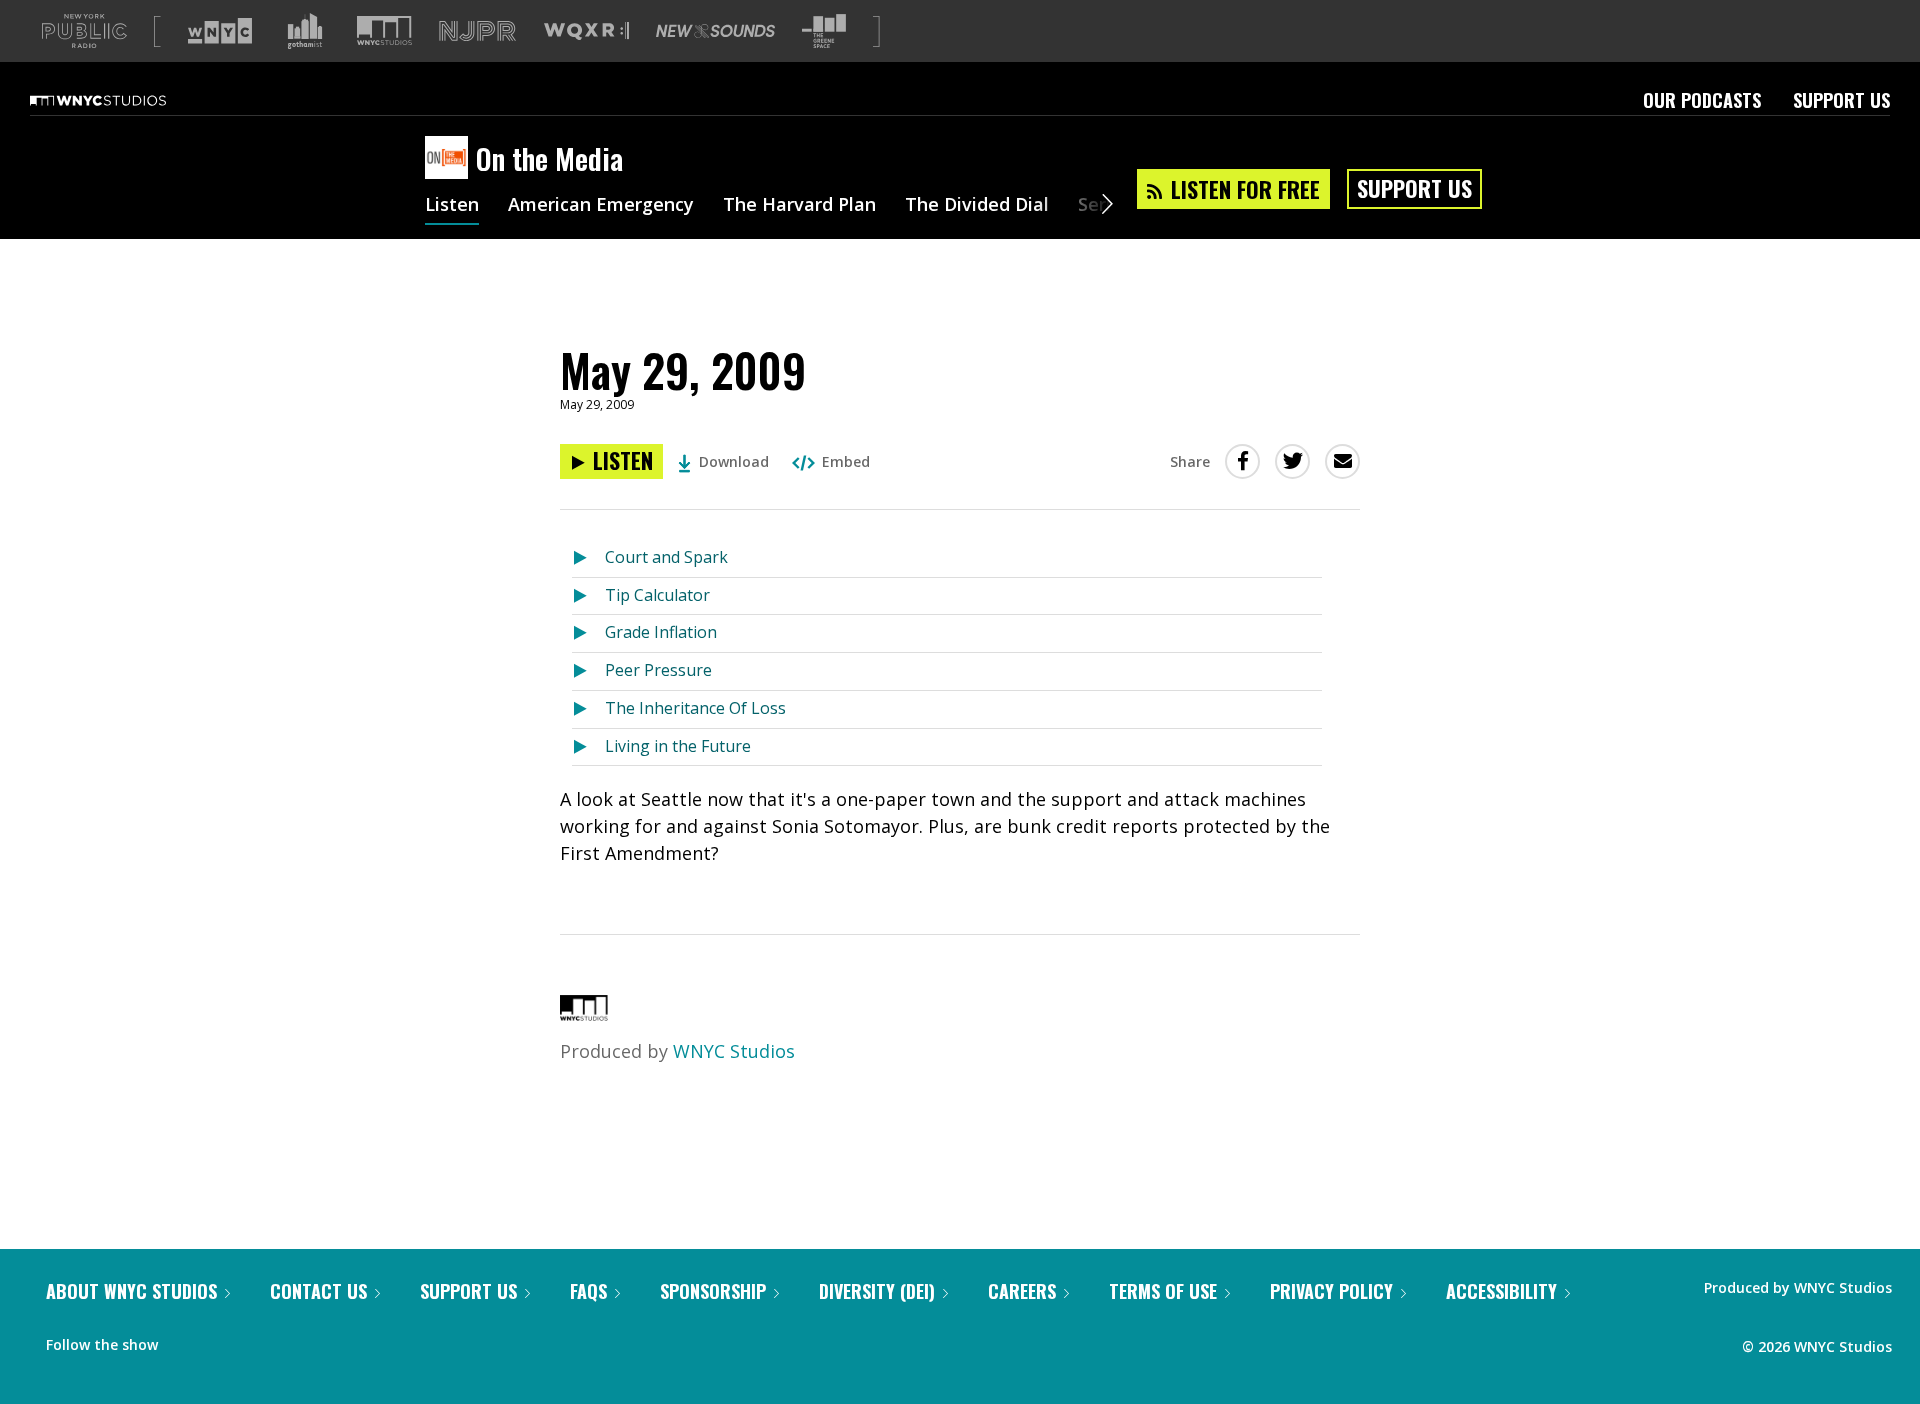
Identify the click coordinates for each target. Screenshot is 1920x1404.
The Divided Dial (977, 206)
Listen (452, 206)
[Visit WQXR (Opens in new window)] (586, 31)
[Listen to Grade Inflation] (588, 633)
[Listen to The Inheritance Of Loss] (588, 709)
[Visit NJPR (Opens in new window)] (477, 31)
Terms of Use (1163, 1291)
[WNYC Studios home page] (123, 100)
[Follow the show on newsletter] (264, 1340)
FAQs (588, 1291)
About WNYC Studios (131, 1291)
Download (734, 461)
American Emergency (601, 206)
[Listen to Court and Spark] (588, 558)
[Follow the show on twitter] (226, 1340)
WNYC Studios (734, 1051)
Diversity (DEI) (877, 1291)
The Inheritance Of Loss (695, 708)
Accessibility (1501, 1291)
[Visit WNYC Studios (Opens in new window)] (384, 30)
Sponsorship (713, 1291)
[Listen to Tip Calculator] (588, 596)
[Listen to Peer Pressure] (588, 671)
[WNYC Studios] (584, 1014)
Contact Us (318, 1291)
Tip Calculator (657, 595)
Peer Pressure (658, 670)
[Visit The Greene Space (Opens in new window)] (824, 31)
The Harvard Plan (799, 206)
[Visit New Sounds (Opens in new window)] (715, 31)
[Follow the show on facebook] (187, 1340)
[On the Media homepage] (450, 159)
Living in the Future (678, 746)
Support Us (1841, 100)
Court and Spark (666, 557)
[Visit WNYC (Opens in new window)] (220, 31)
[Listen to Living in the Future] (588, 747)
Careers (1022, 1291)
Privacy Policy (1331, 1291)
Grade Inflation (661, 632)
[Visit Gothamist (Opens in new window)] (305, 31)
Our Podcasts (1702, 100)
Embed (846, 461)
